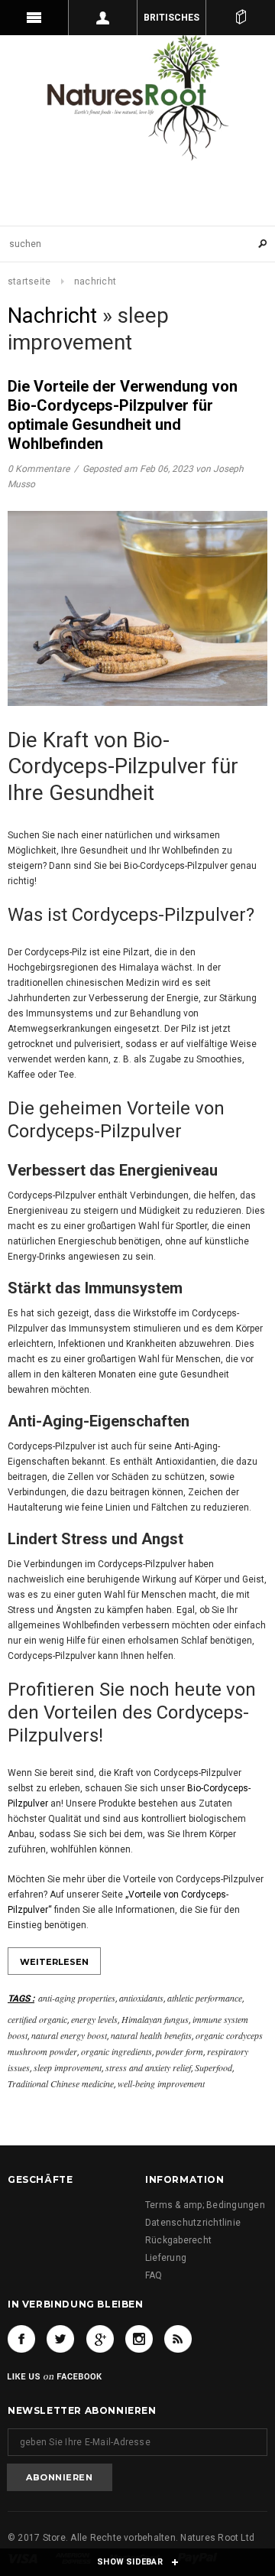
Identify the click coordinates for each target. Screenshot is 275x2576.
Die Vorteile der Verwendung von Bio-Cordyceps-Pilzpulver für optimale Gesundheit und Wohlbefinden (123, 415)
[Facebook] (21, 2339)
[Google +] (100, 2339)
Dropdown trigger (103, 18)
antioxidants (141, 1998)
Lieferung (166, 2258)
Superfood (214, 2067)
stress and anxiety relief (148, 2067)
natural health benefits (151, 2035)
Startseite (29, 281)
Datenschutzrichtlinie (193, 2223)
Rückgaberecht (178, 2240)
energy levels (94, 2019)
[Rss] (178, 2339)
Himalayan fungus (155, 2019)
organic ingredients (116, 2051)
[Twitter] (60, 2339)
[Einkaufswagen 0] (241, 18)
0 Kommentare (40, 469)
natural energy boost (69, 2035)
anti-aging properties (77, 1998)
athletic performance (205, 1998)
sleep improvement (68, 2067)
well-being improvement (161, 2083)
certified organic (37, 2019)
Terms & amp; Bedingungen (205, 2205)
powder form (180, 2051)
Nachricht (52, 315)
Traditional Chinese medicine (61, 2083)
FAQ (154, 2275)
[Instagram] (139, 2339)
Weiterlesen (54, 1962)
